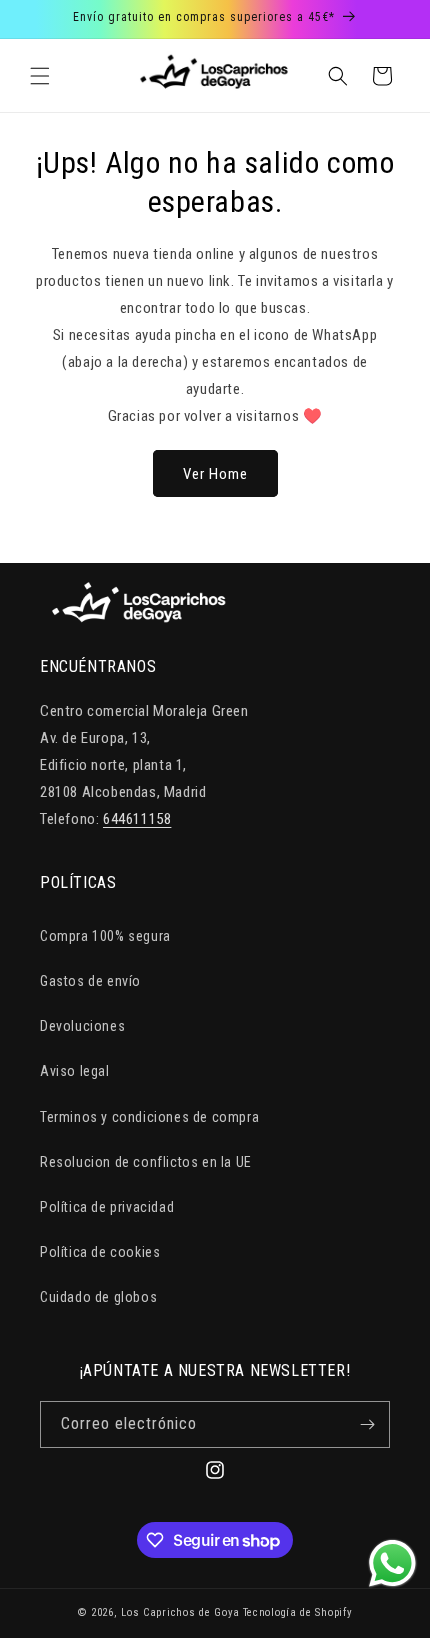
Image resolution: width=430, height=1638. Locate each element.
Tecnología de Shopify (298, 1612)
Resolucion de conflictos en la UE (146, 1162)
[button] (40, 76)
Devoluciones (82, 1026)
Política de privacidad (107, 1207)
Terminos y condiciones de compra (149, 1117)
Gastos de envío (90, 981)
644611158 (137, 819)
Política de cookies (100, 1252)
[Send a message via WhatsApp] (392, 1563)
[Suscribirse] (367, 1424)
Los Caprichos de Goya (180, 1612)
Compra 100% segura (105, 936)
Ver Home (215, 474)
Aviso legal (75, 1071)
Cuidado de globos (98, 1297)
